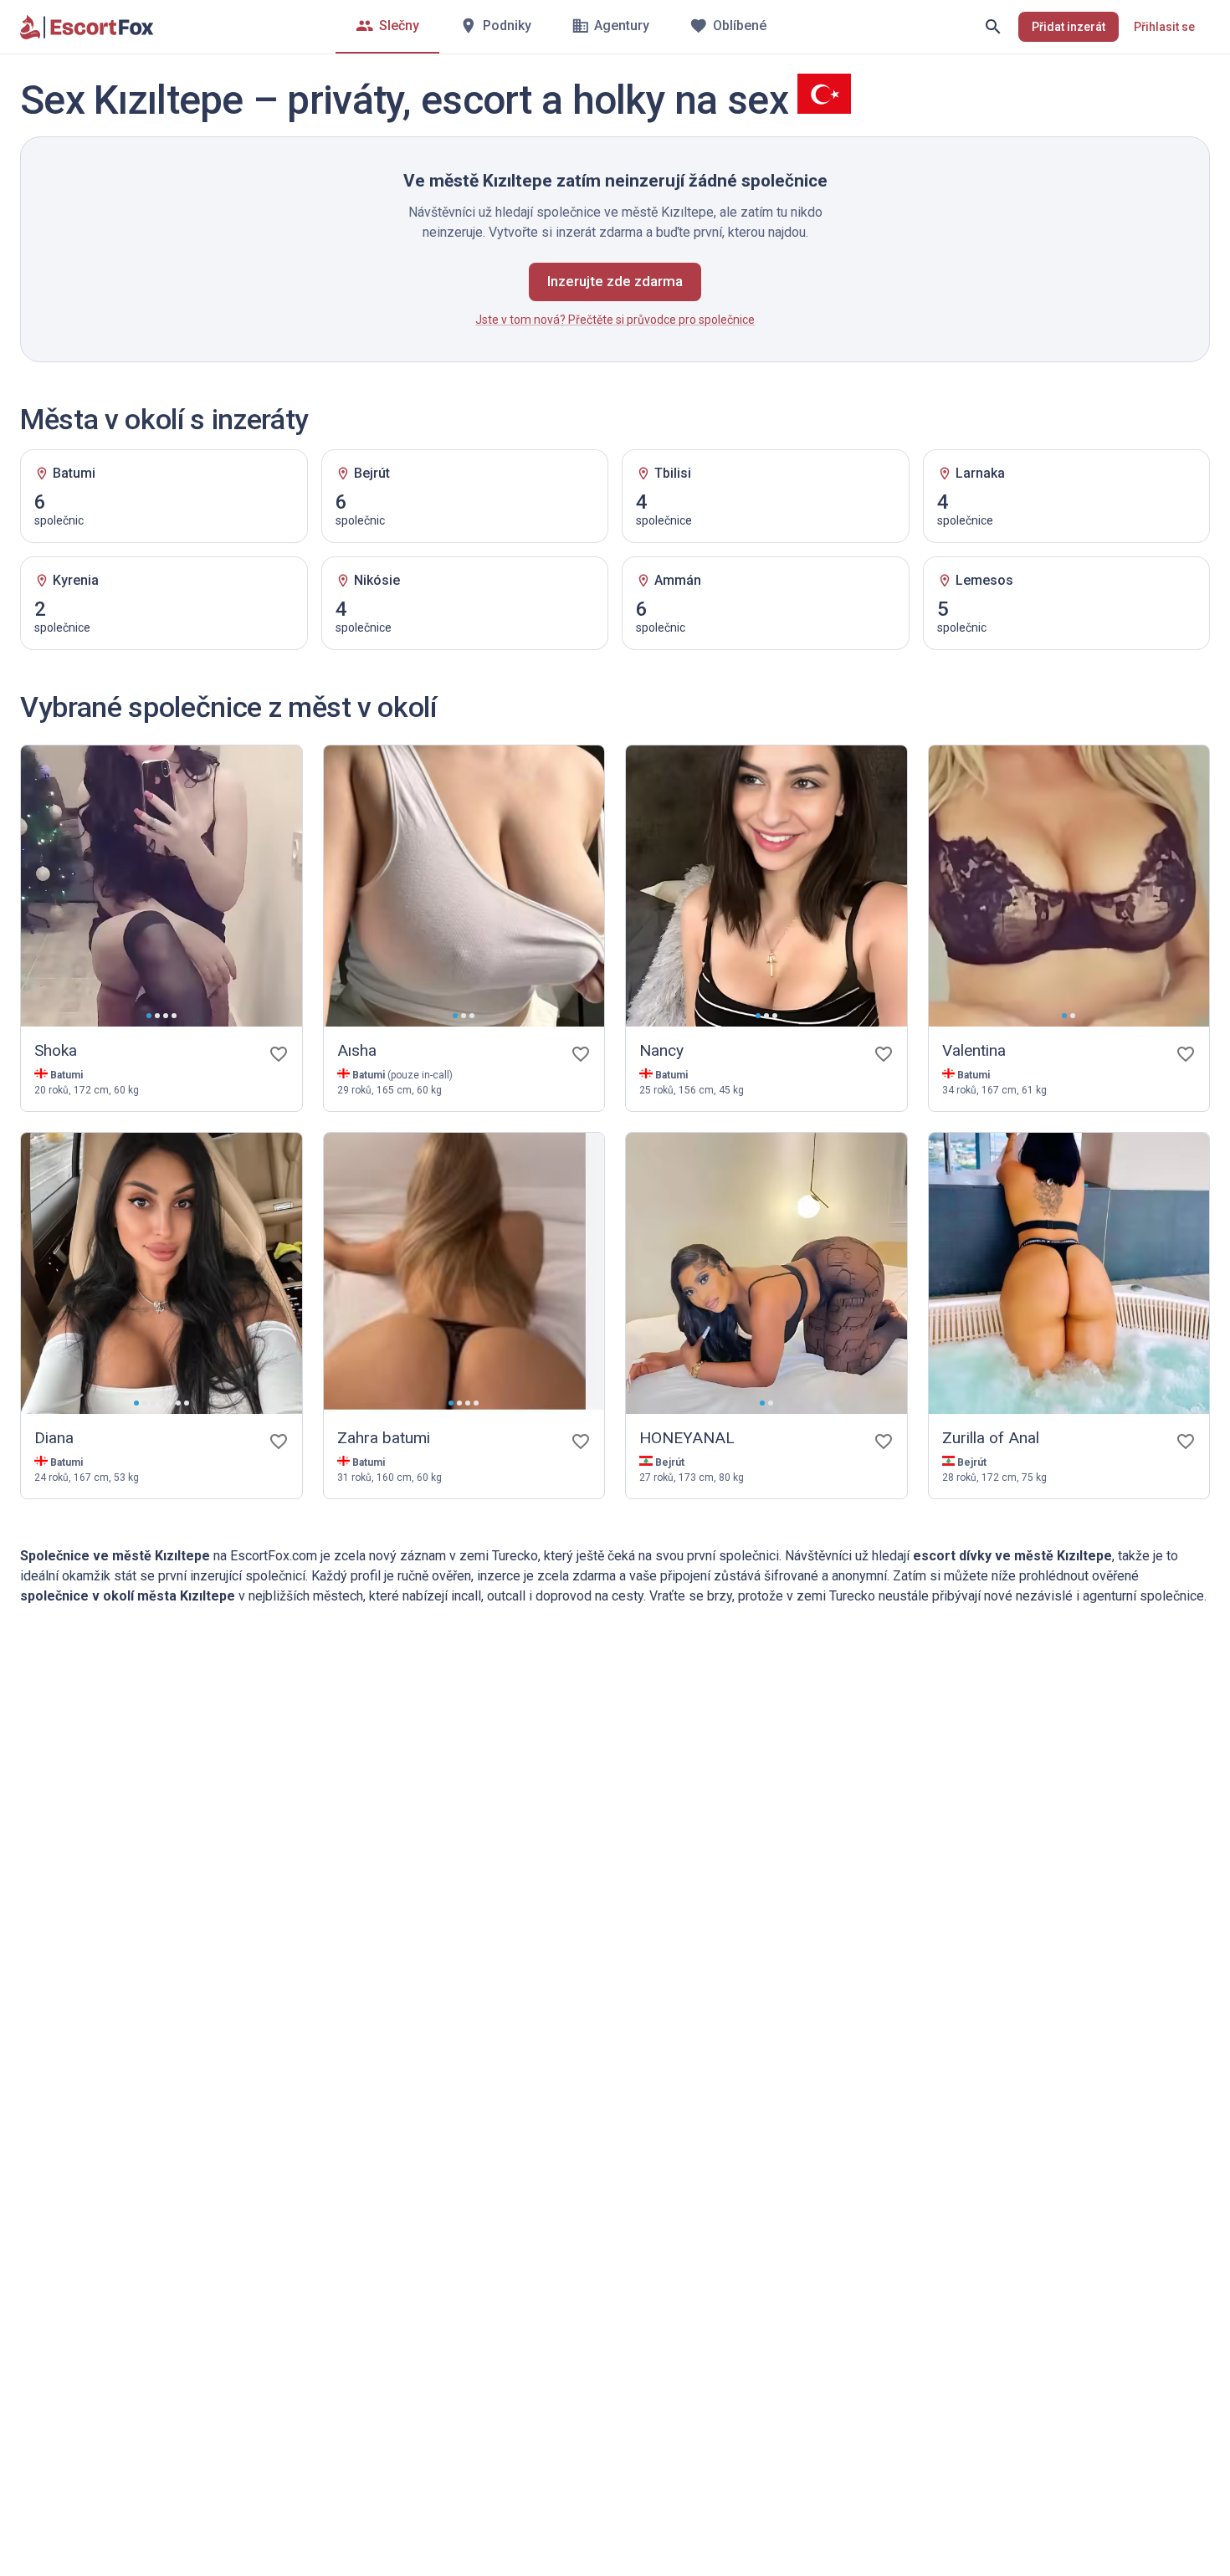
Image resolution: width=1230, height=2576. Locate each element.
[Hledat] (993, 27)
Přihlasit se (1164, 27)
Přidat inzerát (1069, 27)
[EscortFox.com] (87, 27)
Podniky (507, 26)
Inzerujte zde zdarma (615, 281)
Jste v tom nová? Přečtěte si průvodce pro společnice (615, 320)
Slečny (399, 26)
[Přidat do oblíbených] (279, 1054)
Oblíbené (740, 26)
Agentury (622, 26)
